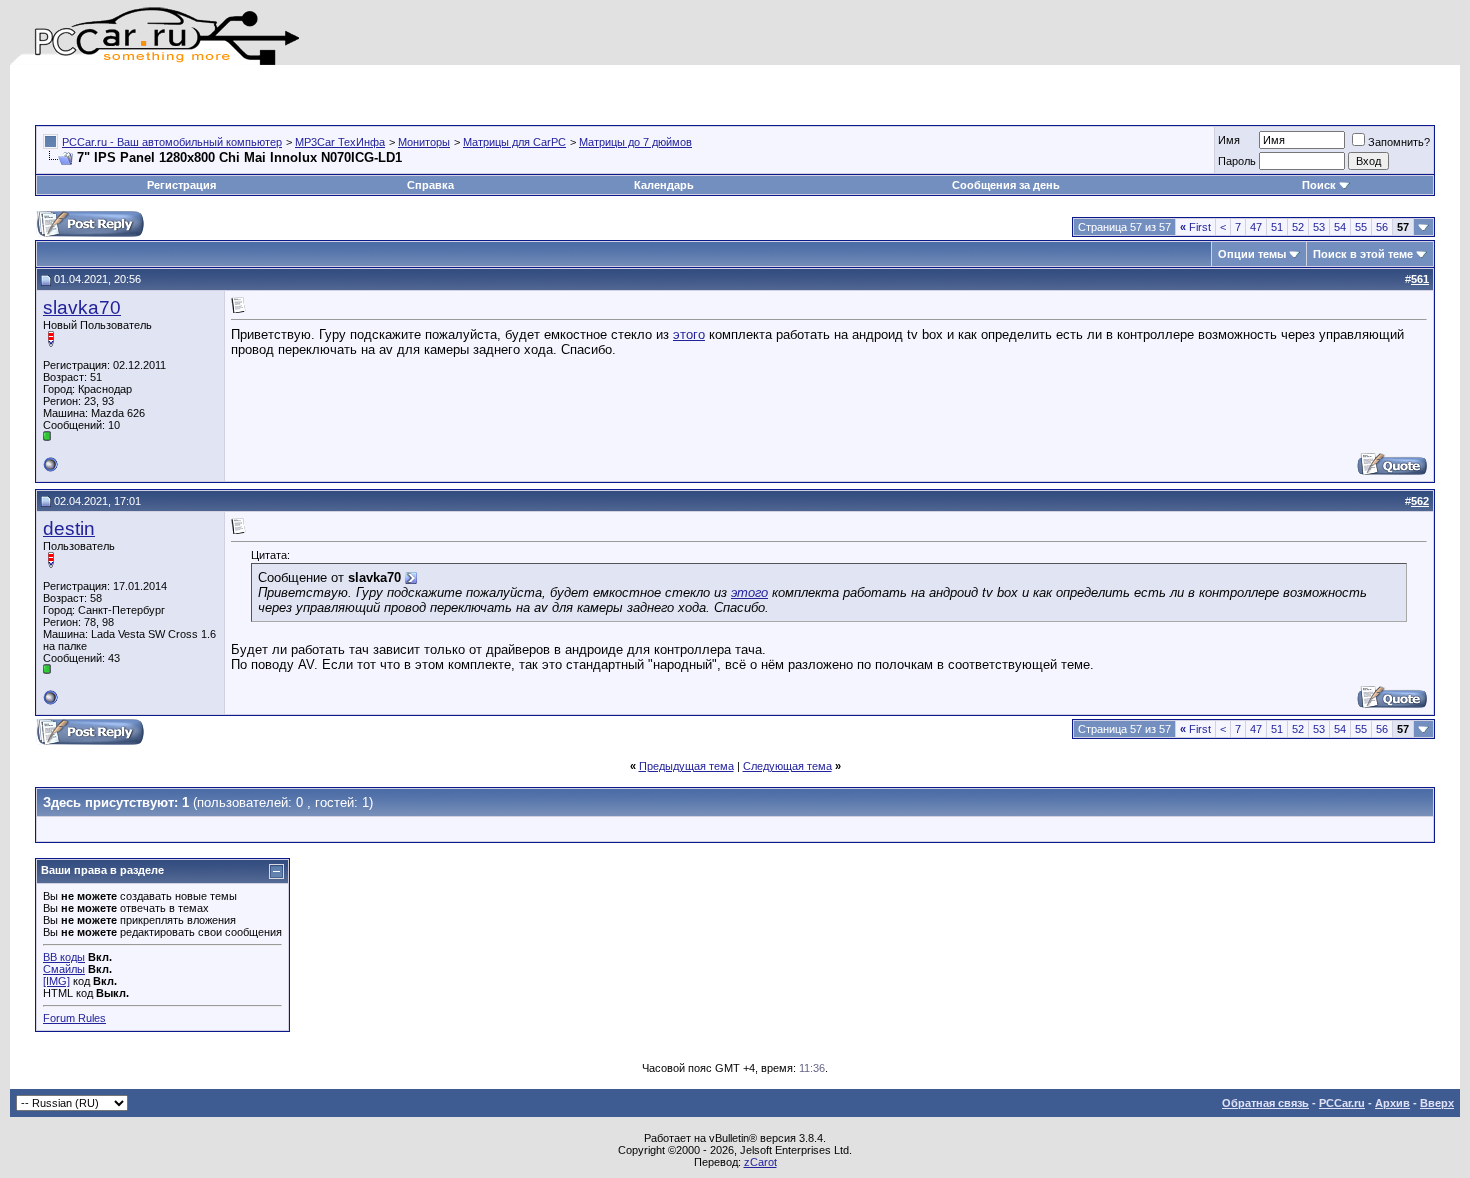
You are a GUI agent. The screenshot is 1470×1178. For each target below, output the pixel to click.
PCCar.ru (1342, 1103)
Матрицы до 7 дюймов (635, 142)
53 (1319, 227)
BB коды (64, 957)
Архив (1392, 1103)
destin (69, 528)
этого (689, 334)
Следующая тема (787, 766)
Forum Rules (74, 1018)
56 (1382, 227)
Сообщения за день (1006, 185)
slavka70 (82, 307)
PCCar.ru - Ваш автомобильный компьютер (172, 142)
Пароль (1237, 161)
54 (1340, 227)
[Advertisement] (269, 95)
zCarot (760, 1162)
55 (1361, 227)
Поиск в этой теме (1363, 254)
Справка (430, 185)
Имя (1229, 140)
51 (1277, 227)
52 (1298, 227)
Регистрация (181, 185)
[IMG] (56, 981)
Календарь (664, 185)
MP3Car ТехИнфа (340, 142)
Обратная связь (1265, 1103)
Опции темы (1252, 254)
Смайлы (64, 969)
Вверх (1437, 1103)
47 (1256, 227)
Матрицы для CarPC (514, 142)
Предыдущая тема (686, 766)
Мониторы (424, 142)
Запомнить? (1399, 142)
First (1195, 227)
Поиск (1319, 185)
